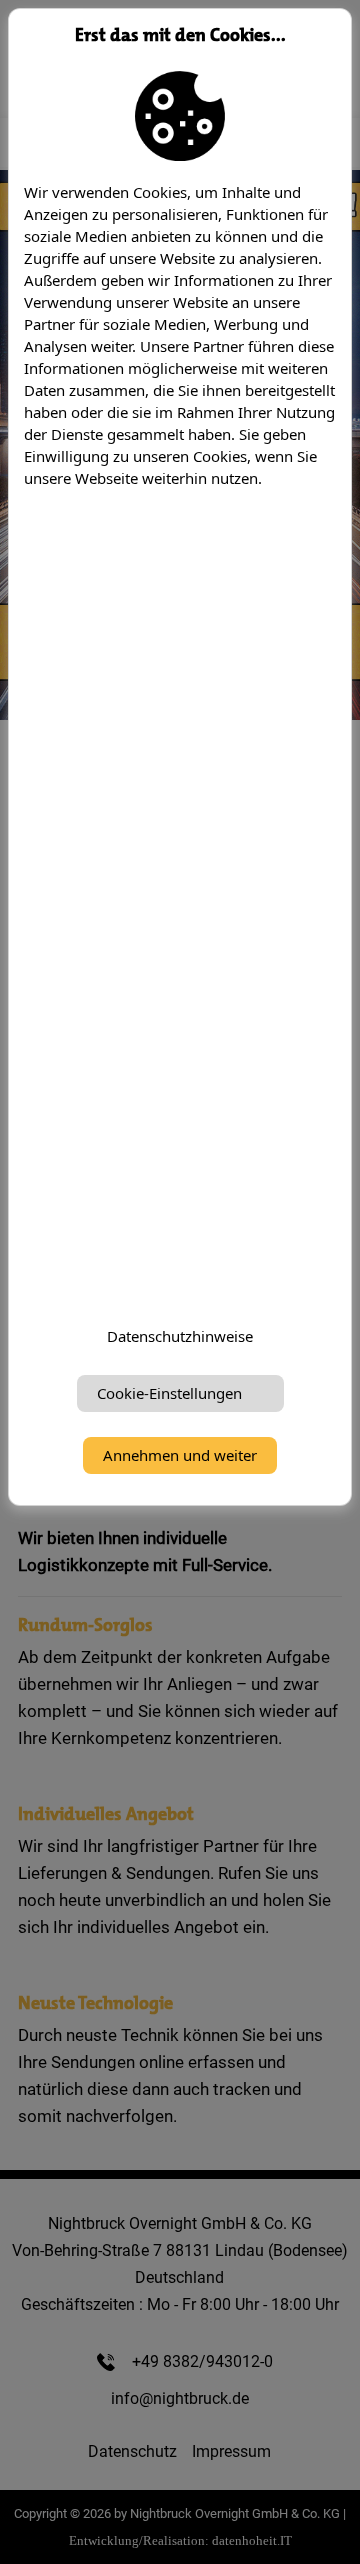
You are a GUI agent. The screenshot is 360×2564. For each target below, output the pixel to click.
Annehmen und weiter (180, 1455)
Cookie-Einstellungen (169, 1393)
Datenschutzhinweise (180, 1336)
